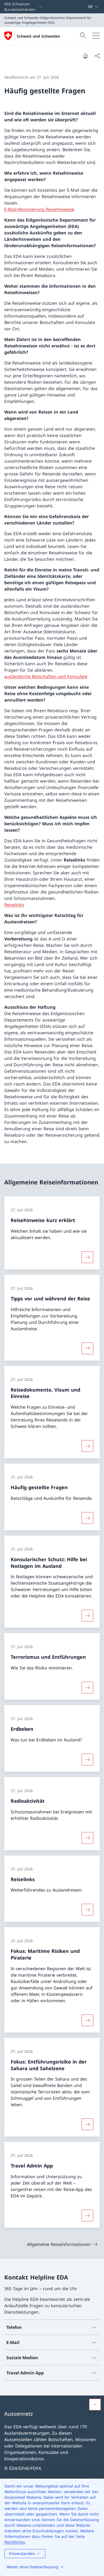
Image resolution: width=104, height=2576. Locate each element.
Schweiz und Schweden (38, 36)
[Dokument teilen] (97, 56)
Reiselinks (14, 905)
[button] (95, 2405)
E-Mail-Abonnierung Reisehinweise (39, 209)
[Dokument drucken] (85, 56)
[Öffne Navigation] (96, 36)
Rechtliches (15, 2542)
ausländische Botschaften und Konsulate (46, 676)
